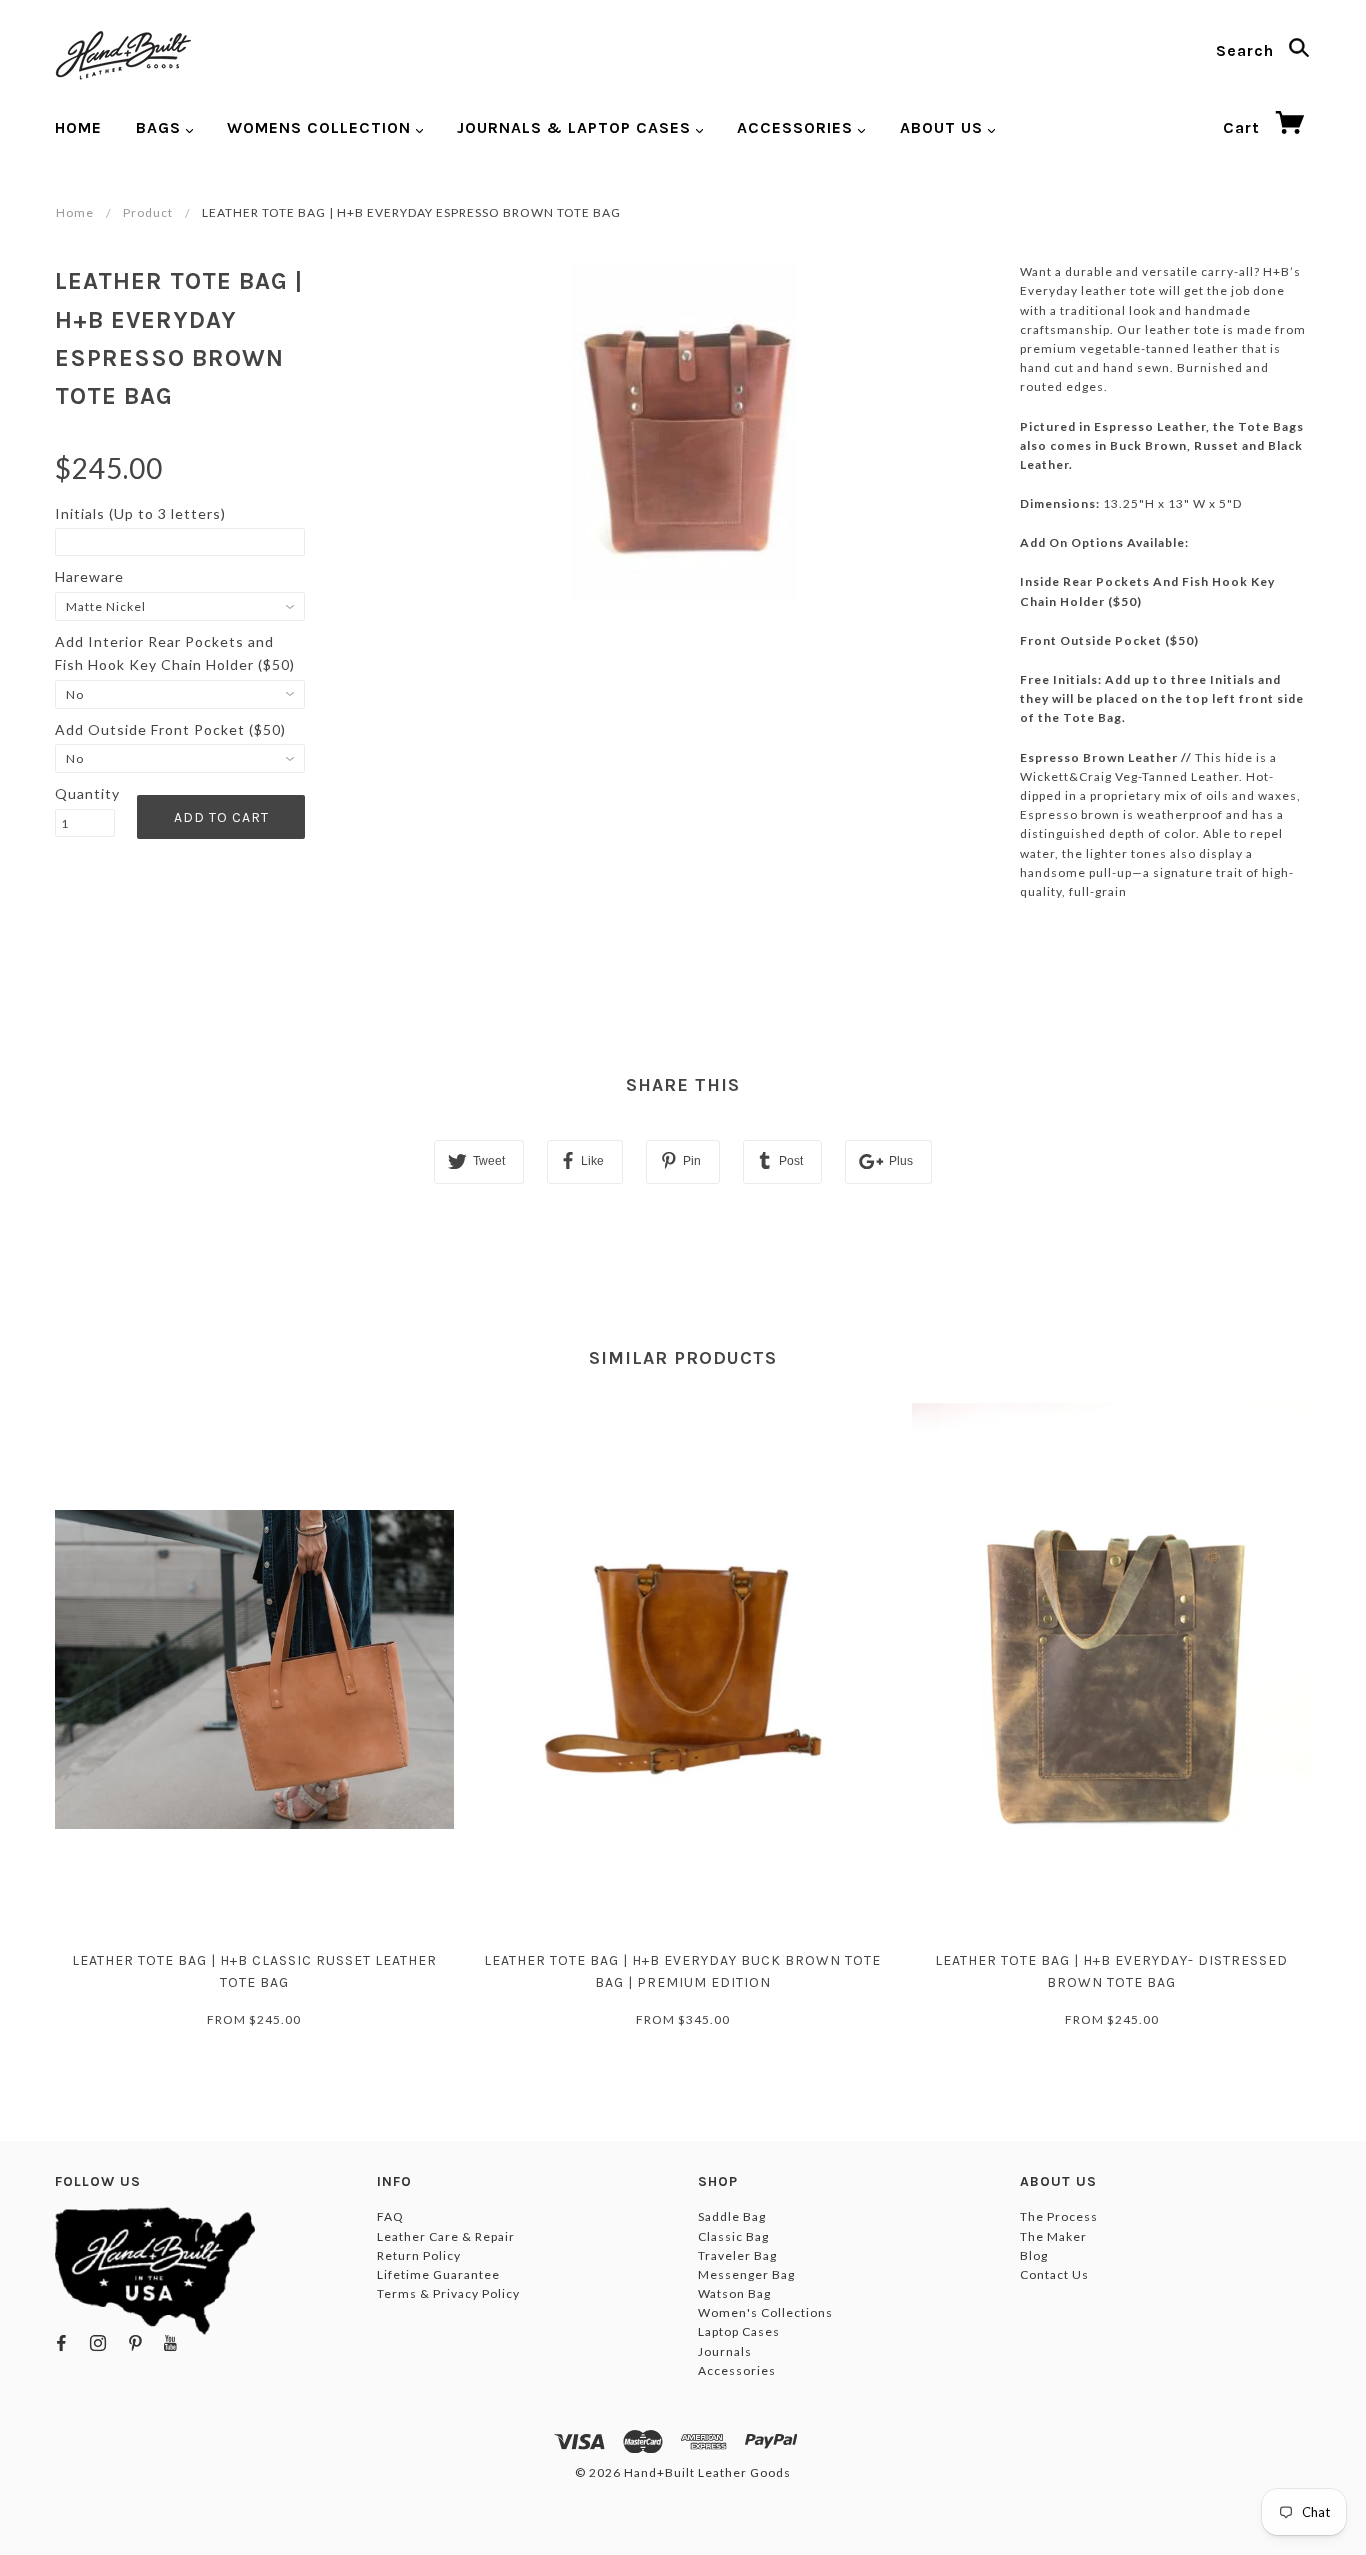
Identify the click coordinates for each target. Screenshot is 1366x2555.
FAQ (390, 2216)
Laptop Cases (739, 2331)
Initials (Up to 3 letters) (140, 513)
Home (75, 212)
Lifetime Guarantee (438, 2274)
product (148, 212)
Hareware (89, 576)
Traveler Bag (737, 2255)
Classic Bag (733, 2236)
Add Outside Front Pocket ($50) (170, 729)
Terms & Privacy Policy (448, 2293)
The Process (1059, 2216)
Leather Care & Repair (446, 2236)
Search (1247, 50)
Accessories (737, 2370)
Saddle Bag (732, 2216)
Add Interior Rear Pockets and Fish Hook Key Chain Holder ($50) (175, 652)
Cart (1244, 127)
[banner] (123, 55)
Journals (725, 2351)
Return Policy (419, 2255)
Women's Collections (765, 2312)
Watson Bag (734, 2293)
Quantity (85, 793)
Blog (1034, 2255)
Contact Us (1054, 2274)
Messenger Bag (746, 2274)
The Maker (1053, 2236)
